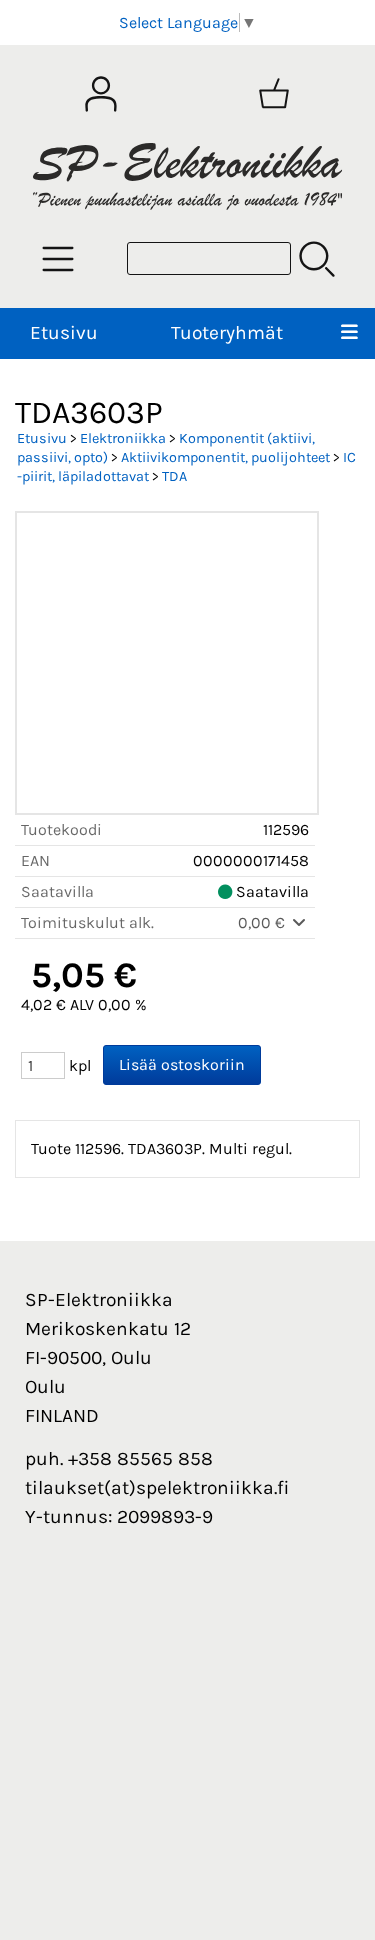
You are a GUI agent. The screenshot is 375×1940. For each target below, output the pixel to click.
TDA (174, 476)
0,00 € (263, 922)
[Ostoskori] (274, 94)
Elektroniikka (123, 438)
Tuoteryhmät (227, 332)
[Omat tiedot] (101, 94)
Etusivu (64, 332)
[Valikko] (349, 333)
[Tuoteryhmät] (58, 259)
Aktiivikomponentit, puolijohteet (225, 457)
